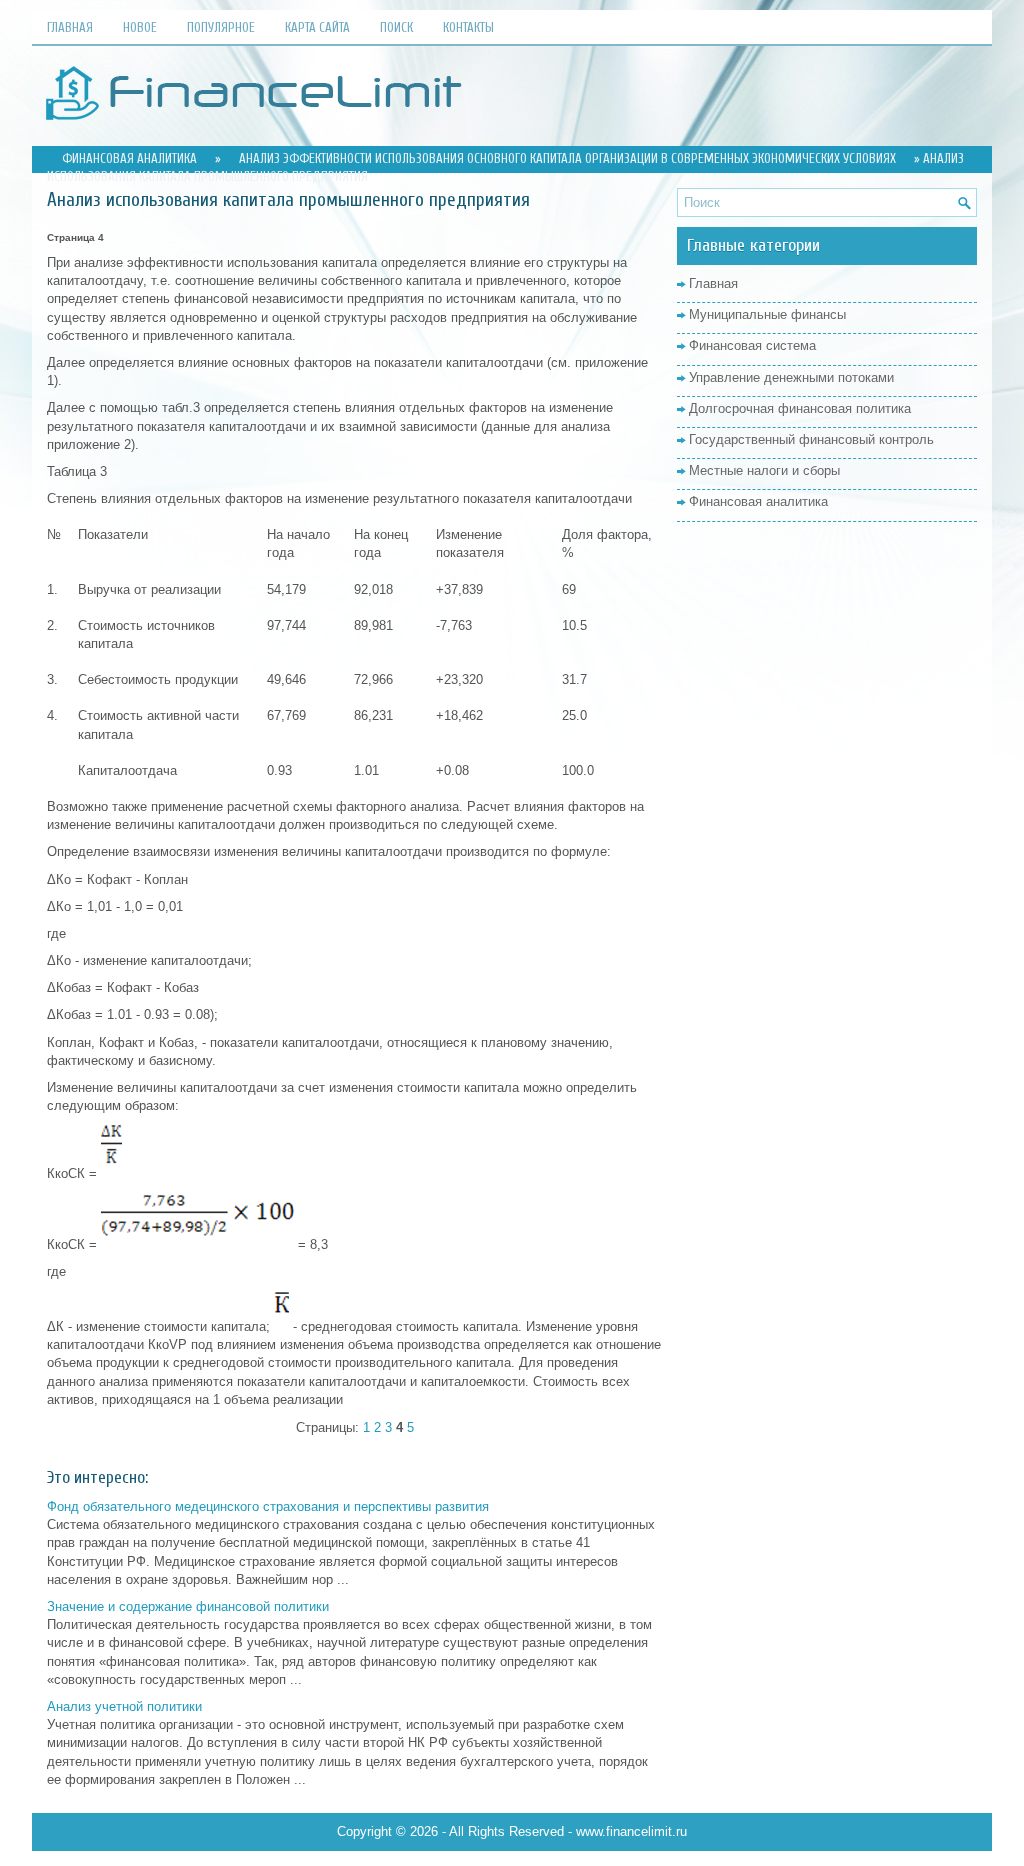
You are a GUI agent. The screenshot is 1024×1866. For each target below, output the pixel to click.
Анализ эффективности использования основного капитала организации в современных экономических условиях (567, 158)
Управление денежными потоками (791, 377)
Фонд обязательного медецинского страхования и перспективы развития (268, 1506)
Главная (70, 27)
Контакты (468, 27)
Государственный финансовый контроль (811, 439)
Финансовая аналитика (129, 158)
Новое (140, 27)
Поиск (396, 27)
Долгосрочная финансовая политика (800, 408)
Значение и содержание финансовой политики (188, 1606)
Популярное (221, 27)
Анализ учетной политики (124, 1706)
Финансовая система (752, 345)
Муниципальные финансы (767, 314)
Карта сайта (317, 27)
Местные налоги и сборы (764, 470)
